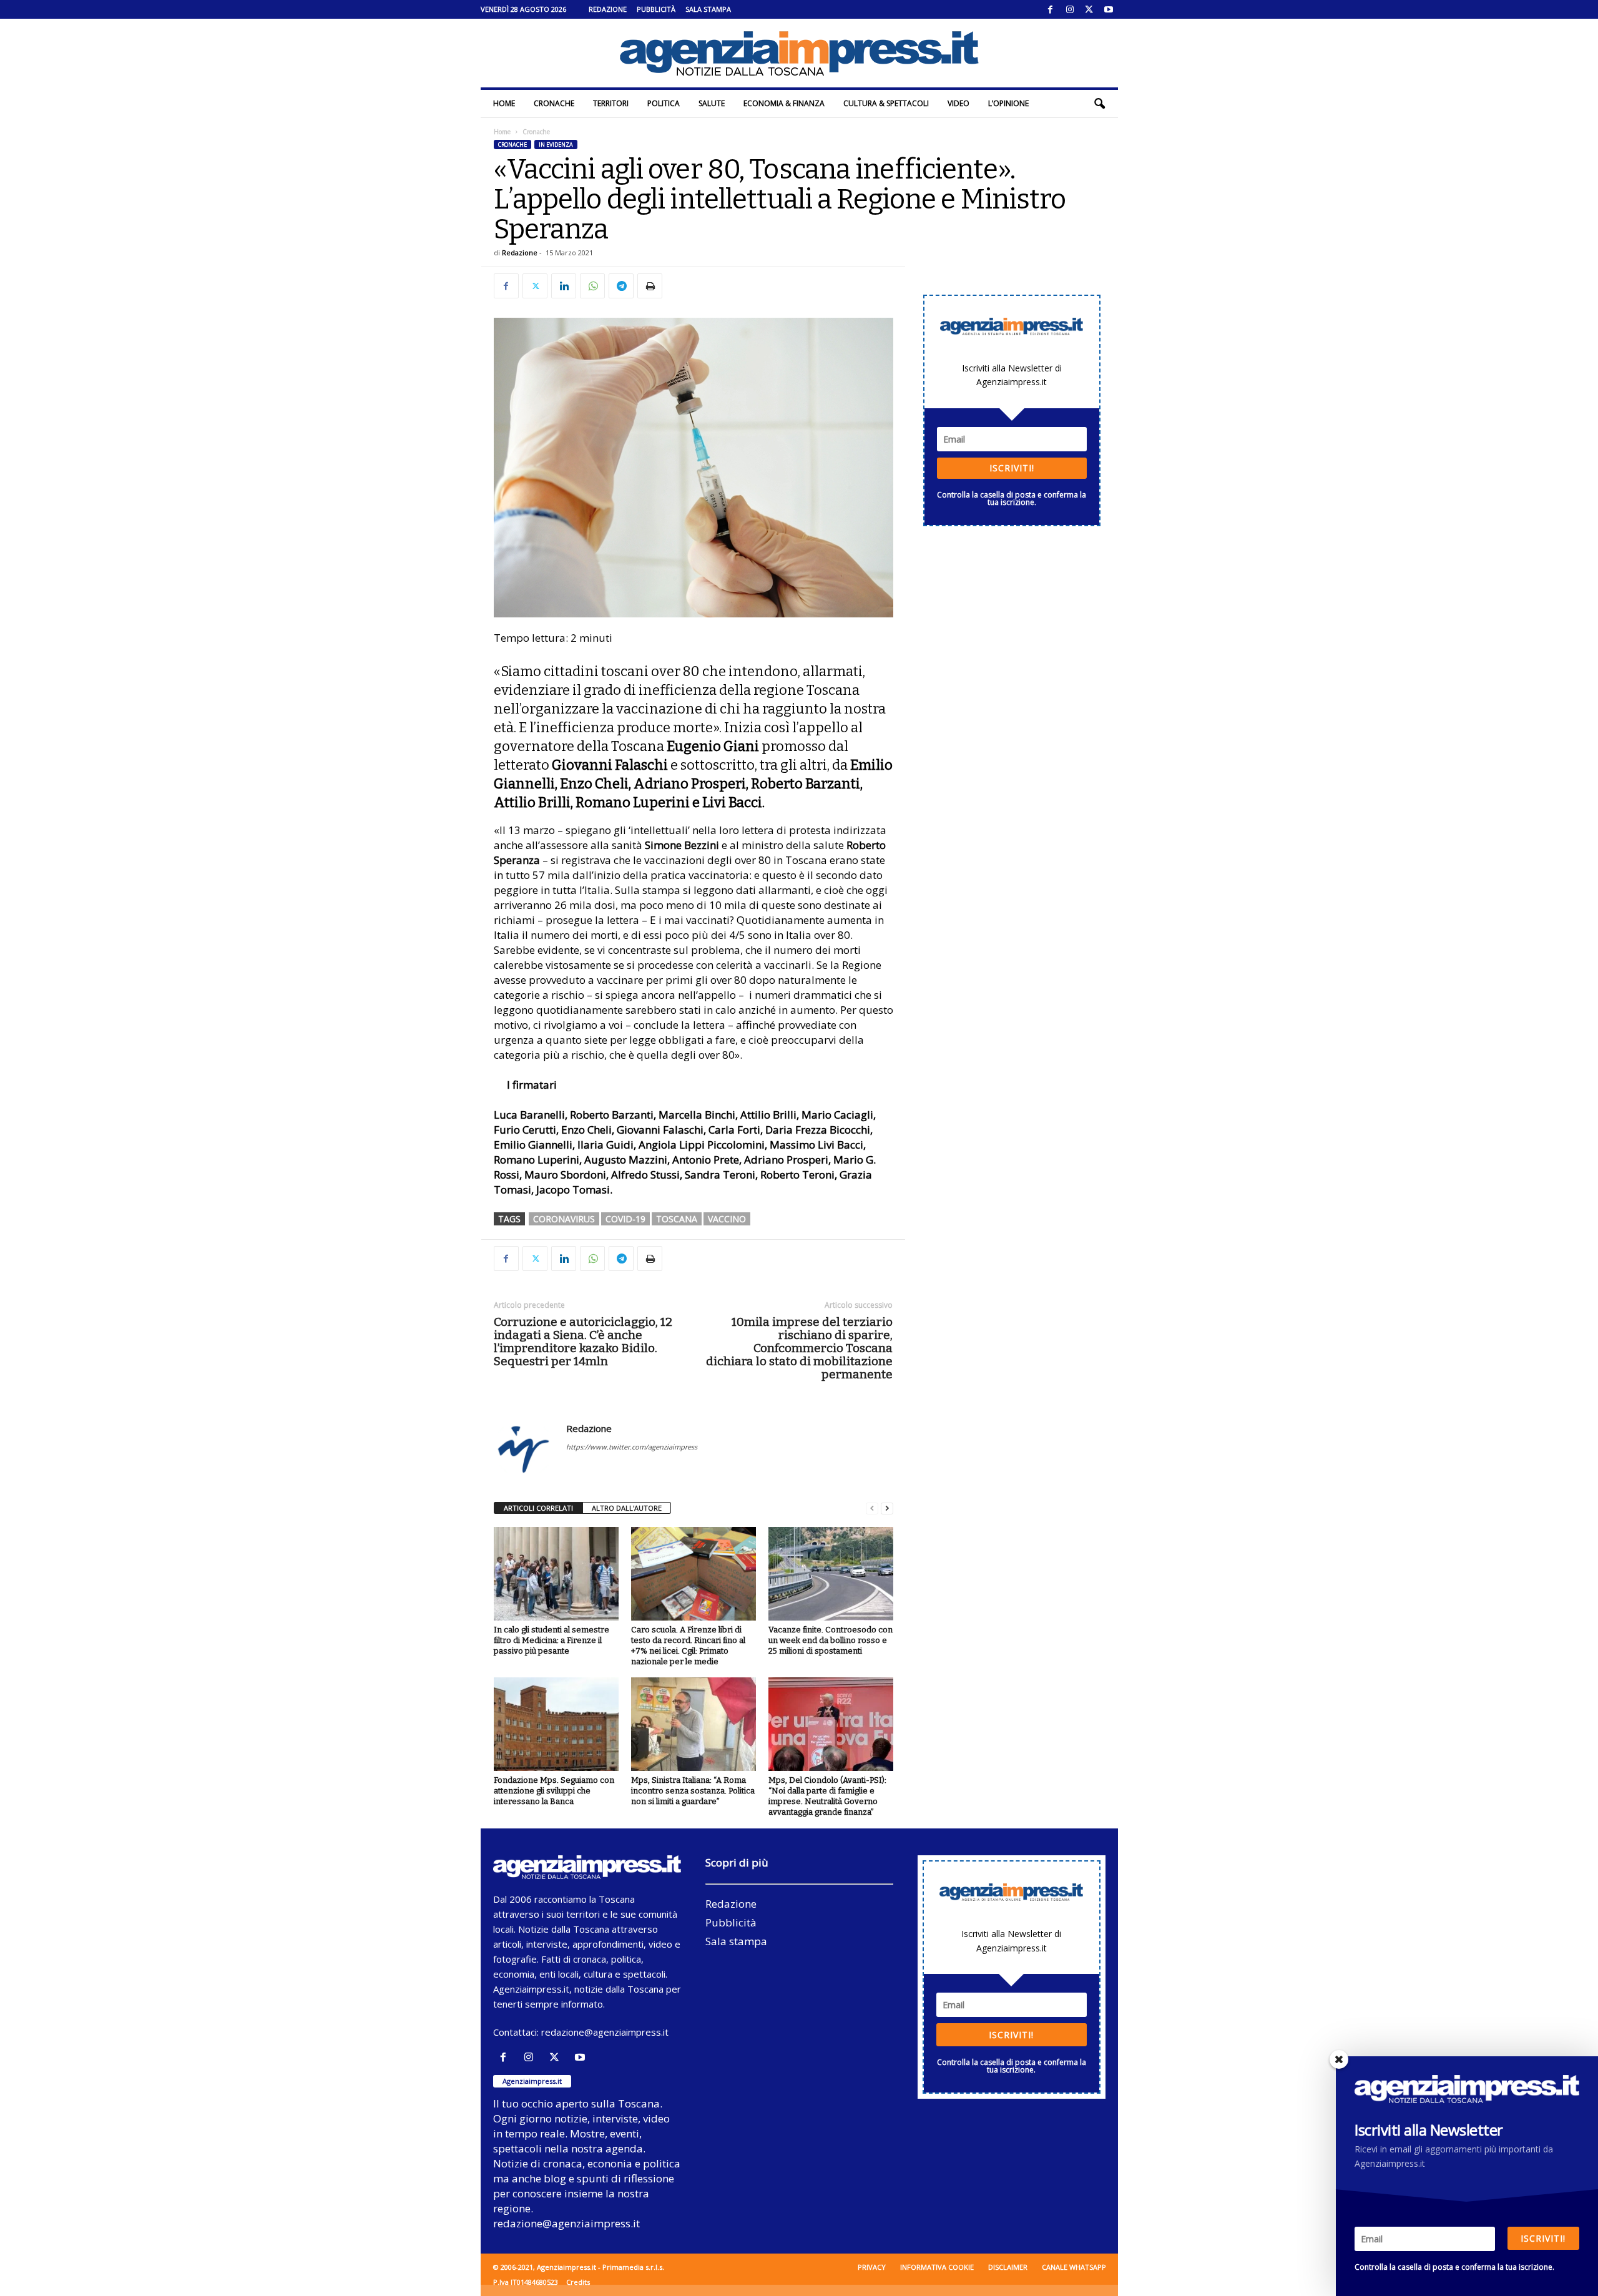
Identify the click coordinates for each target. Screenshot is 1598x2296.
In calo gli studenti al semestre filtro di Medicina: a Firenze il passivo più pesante (551, 1640)
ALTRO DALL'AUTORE (627, 1508)
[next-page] (887, 1509)
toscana (677, 1219)
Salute (712, 103)
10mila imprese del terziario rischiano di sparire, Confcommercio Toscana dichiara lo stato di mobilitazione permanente (799, 1348)
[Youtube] (1109, 9)
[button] (1099, 104)
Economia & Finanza (784, 103)
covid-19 (625, 1219)
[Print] (650, 286)
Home (504, 103)
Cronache (554, 103)
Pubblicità (656, 9)
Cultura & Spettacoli (886, 103)
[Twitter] (1089, 9)
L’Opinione (1008, 103)
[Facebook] (1051, 9)
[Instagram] (1070, 9)
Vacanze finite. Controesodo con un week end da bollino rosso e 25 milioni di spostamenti (831, 1640)
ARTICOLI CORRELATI (538, 1508)
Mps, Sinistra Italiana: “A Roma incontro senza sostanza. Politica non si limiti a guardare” (693, 1791)
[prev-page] (872, 1509)
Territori (611, 103)
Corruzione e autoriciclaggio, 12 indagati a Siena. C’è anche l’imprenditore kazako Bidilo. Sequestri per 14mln (583, 1342)
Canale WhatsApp (1074, 2267)
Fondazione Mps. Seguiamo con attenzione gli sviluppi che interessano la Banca (554, 1791)
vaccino (727, 1219)
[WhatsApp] (592, 286)
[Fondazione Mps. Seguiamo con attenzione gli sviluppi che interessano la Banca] (556, 1724)
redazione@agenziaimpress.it (605, 2032)
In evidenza (556, 145)
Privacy (872, 2267)
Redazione (608, 9)
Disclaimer (1008, 2267)
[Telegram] (621, 286)
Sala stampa (708, 9)
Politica (664, 103)
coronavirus (564, 1219)
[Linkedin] (564, 286)
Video (958, 103)
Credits (578, 2282)
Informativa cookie (937, 2267)
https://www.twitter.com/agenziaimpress (632, 1447)
